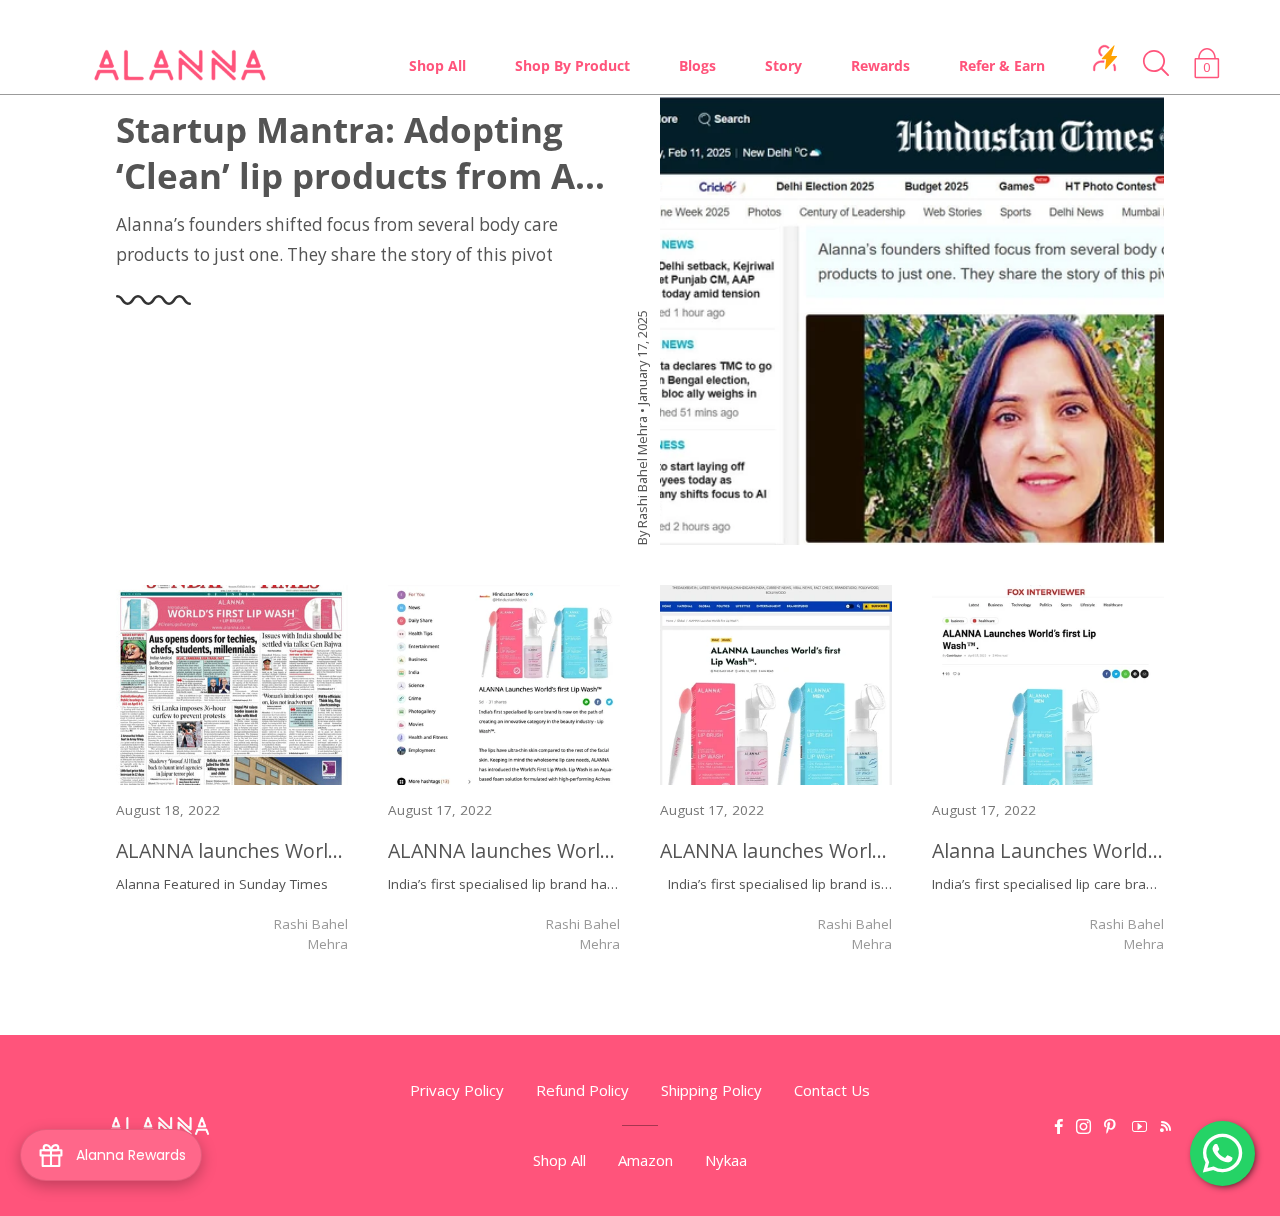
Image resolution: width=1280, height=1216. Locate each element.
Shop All (437, 65)
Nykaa (726, 1160)
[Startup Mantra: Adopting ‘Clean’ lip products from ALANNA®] (912, 321)
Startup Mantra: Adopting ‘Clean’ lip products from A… (360, 153)
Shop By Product (572, 65)
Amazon (645, 1160)
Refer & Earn (1002, 65)
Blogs (697, 65)
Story (783, 65)
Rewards (880, 65)
